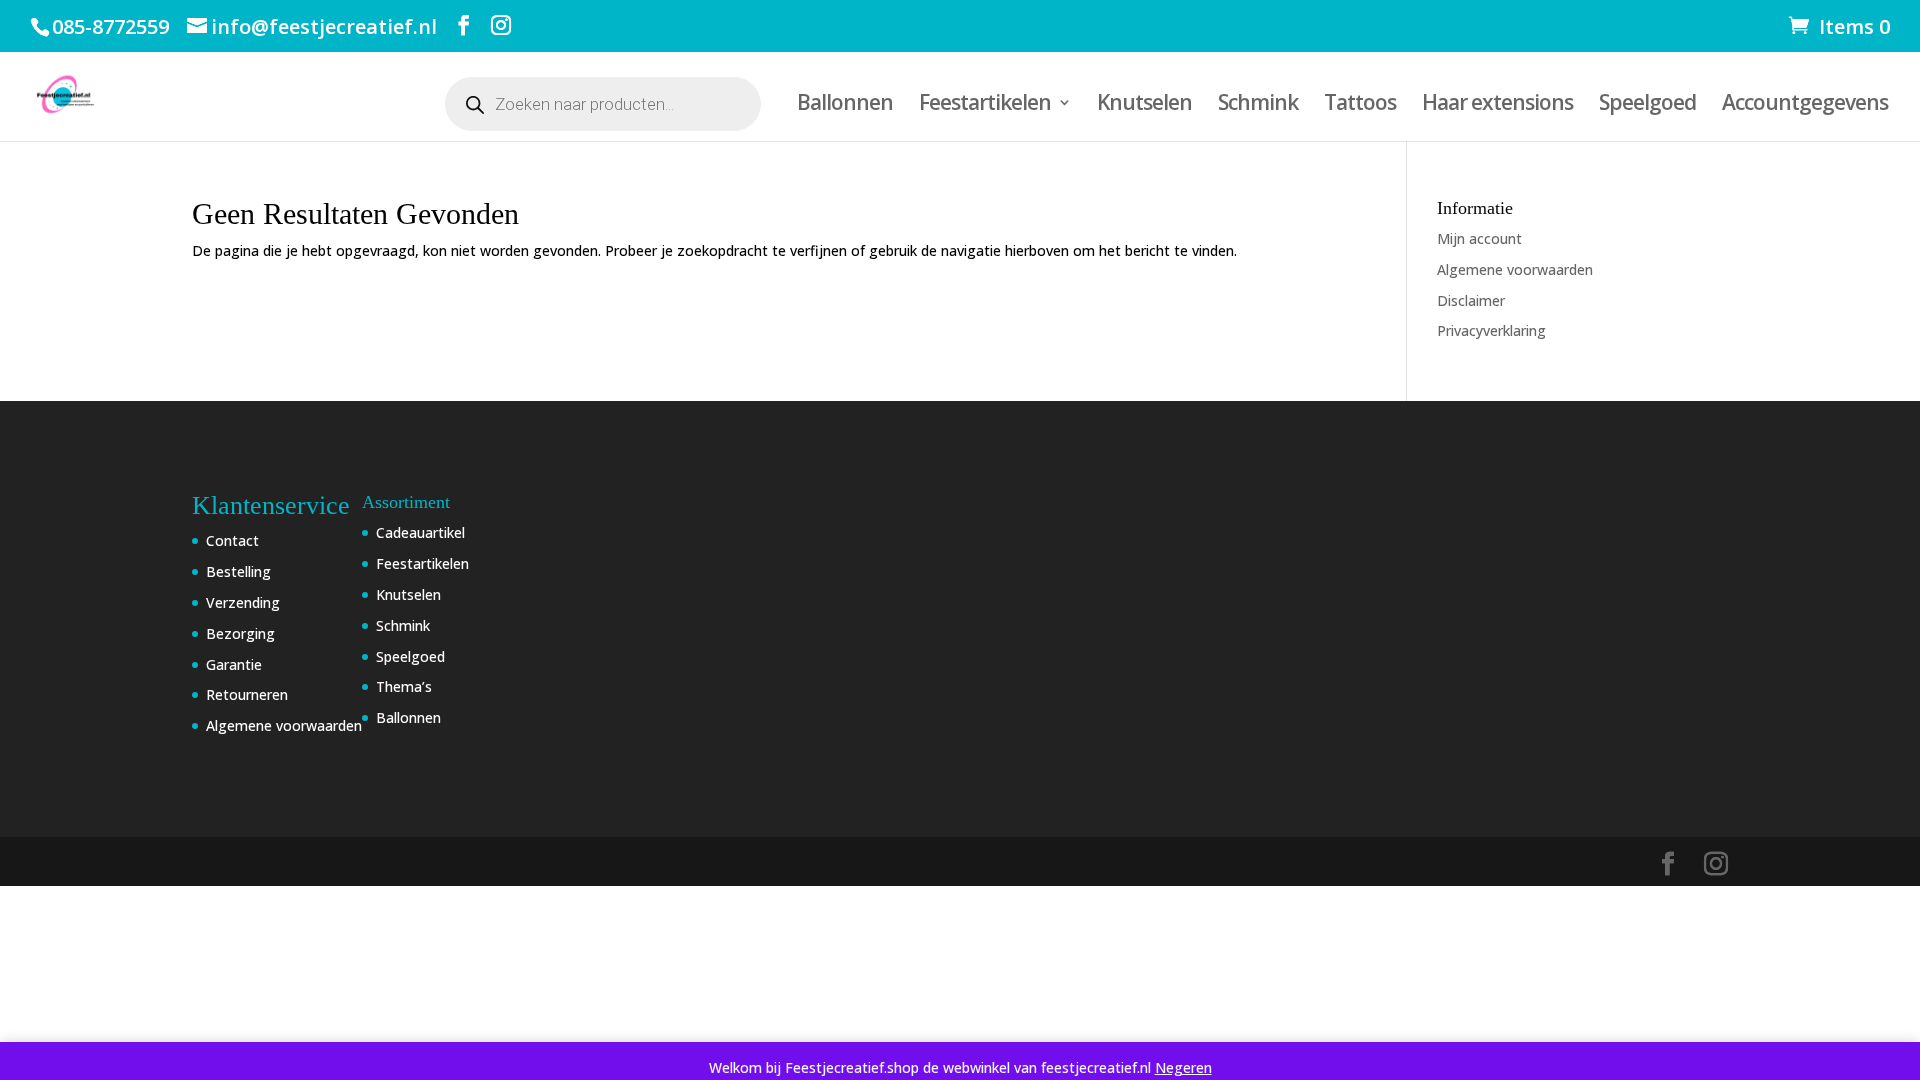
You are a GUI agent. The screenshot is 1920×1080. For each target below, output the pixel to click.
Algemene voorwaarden (1515, 269)
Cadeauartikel (420, 532)
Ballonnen (845, 105)
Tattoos (1360, 105)
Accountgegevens (1805, 105)
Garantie (234, 664)
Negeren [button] (1183, 1067)
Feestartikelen (985, 105)
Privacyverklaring (1491, 330)
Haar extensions (1497, 105)
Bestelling (238, 571)
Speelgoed (1647, 105)
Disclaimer (1471, 300)
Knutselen (1144, 105)
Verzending (243, 602)
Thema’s (404, 686)
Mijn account (1479, 238)
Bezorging (240, 633)
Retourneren (247, 694)
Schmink (1258, 105)
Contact (232, 540)
